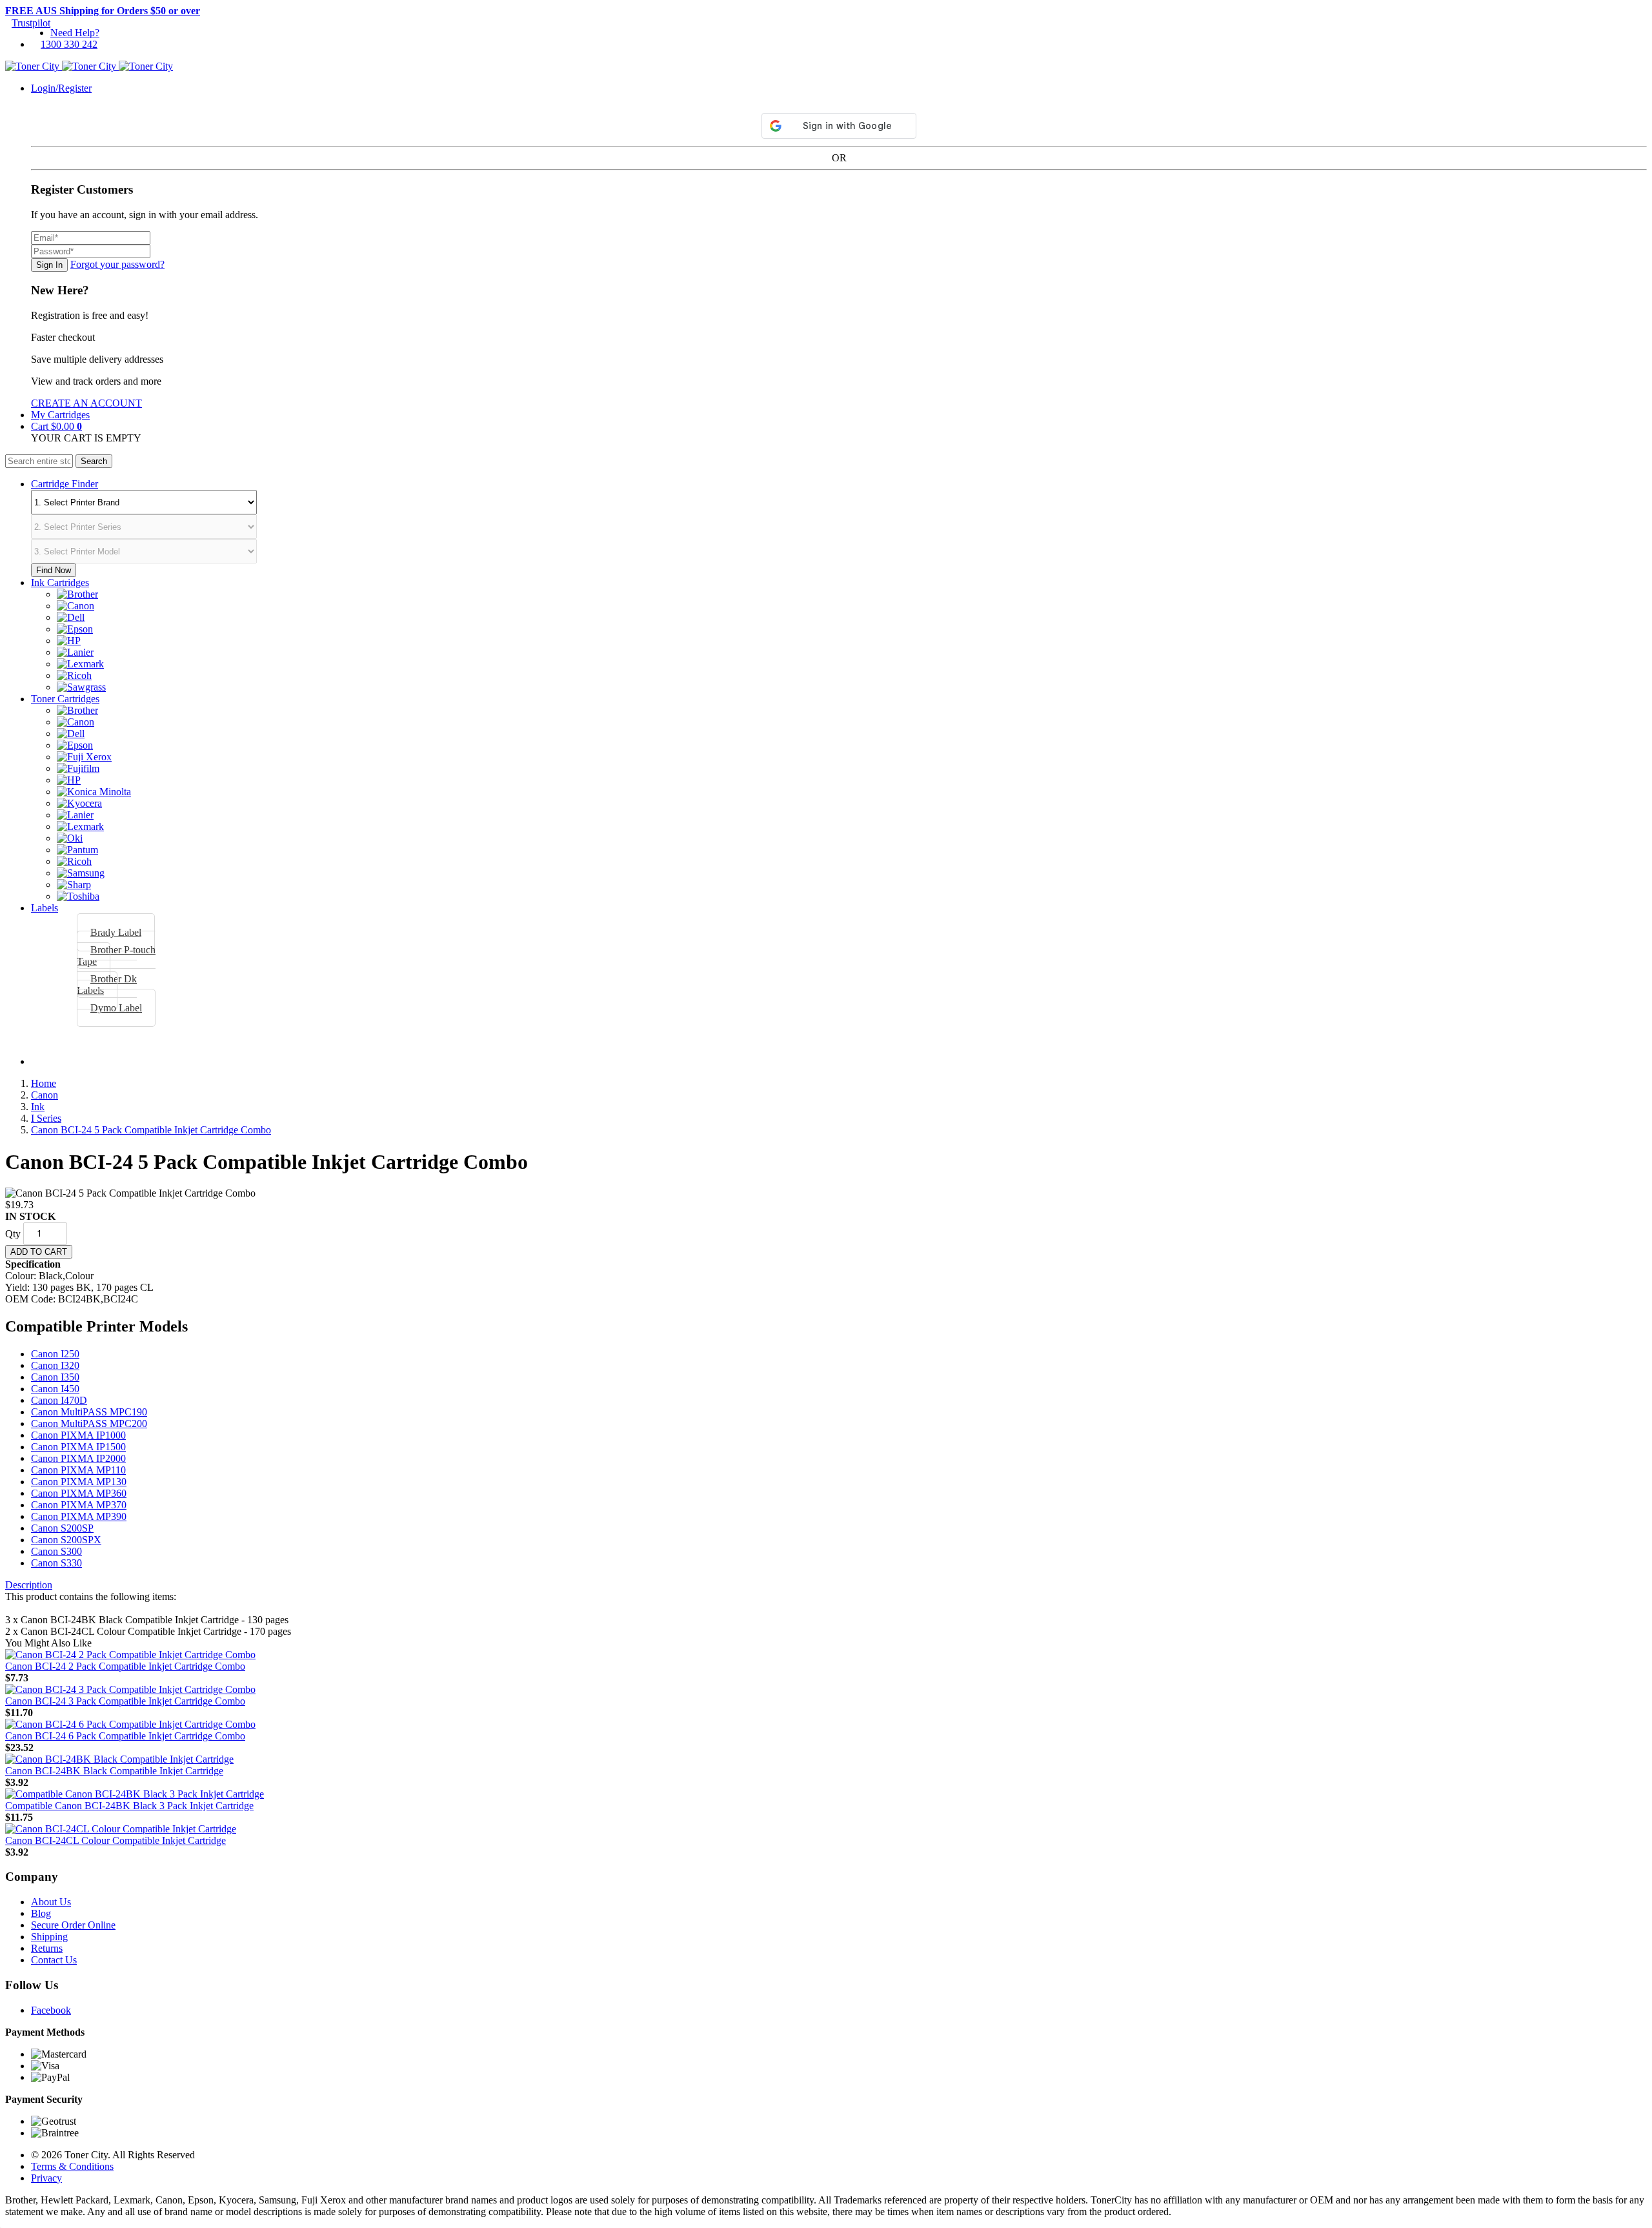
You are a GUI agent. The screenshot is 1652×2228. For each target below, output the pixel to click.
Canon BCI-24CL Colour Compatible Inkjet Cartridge (116, 1840)
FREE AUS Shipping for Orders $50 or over (103, 11)
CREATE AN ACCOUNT (86, 403)
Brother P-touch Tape (116, 956)
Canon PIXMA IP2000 (78, 1458)
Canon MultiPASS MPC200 (89, 1423)
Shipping (49, 1937)
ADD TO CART (39, 1252)
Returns (47, 1948)
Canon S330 (56, 1563)
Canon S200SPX (66, 1540)
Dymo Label (116, 1008)
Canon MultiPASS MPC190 (89, 1412)
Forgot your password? (117, 264)
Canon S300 (56, 1551)
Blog (41, 1913)
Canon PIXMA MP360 (79, 1493)
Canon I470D (59, 1400)
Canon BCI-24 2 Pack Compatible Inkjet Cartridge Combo (125, 1666)
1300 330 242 (69, 44)
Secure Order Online (73, 1925)
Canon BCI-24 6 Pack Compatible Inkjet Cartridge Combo (125, 1736)
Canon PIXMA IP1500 (78, 1447)
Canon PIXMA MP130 (79, 1482)
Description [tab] (29, 1585)
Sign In (49, 265)
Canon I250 (55, 1354)
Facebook (51, 2010)
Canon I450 (55, 1389)
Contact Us (54, 1960)
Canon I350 (55, 1377)
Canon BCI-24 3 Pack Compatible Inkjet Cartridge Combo (125, 1701)
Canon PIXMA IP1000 (78, 1435)
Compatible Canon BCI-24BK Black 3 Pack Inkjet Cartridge (129, 1806)
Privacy (46, 2178)
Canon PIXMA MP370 (79, 1505)
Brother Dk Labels (107, 985)
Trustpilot (31, 23)
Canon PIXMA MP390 (79, 1516)
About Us (51, 1902)
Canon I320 (55, 1365)
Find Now (54, 570)
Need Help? (75, 33)
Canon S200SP (62, 1528)
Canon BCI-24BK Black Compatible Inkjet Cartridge (114, 1771)
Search (94, 461)
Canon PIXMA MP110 (78, 1470)
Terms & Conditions (72, 2166)
